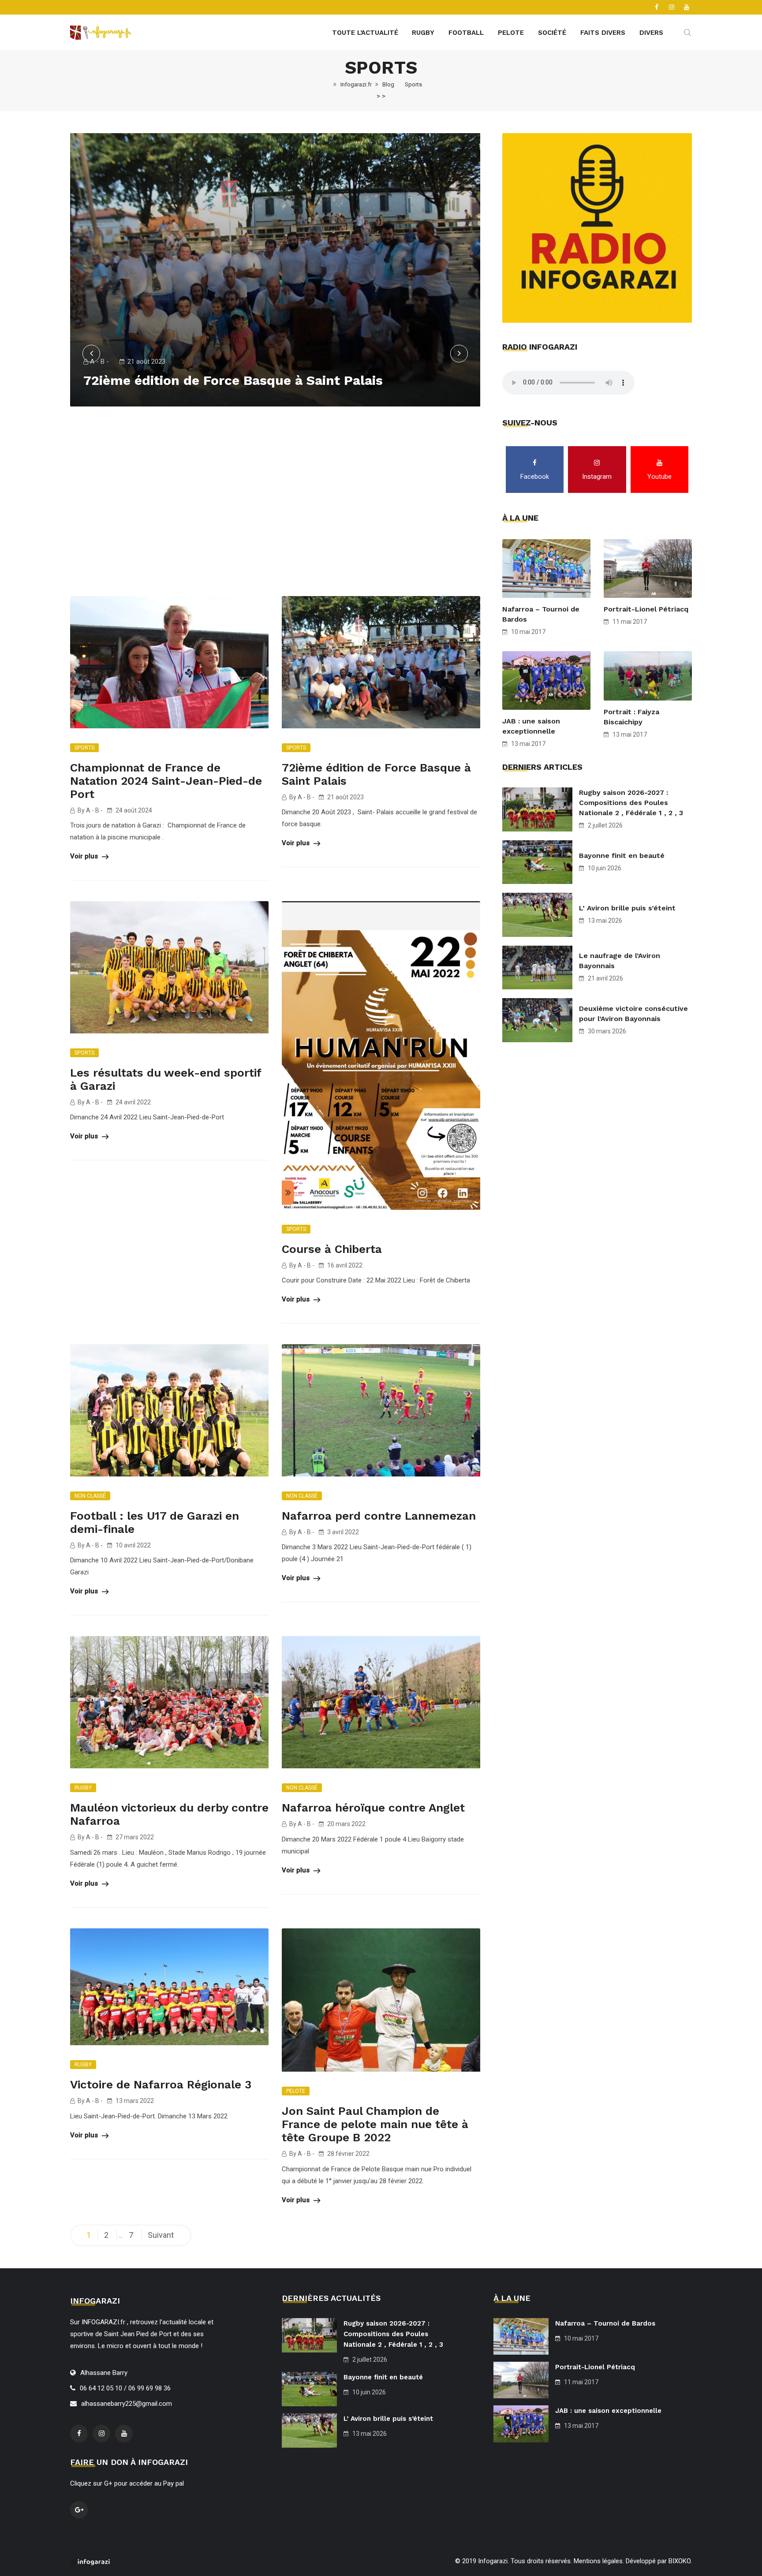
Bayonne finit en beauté (622, 856)
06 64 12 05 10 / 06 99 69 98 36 (125, 2388)
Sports (84, 748)
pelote (296, 2091)
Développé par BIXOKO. (659, 2561)
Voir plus (85, 856)
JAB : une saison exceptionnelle (531, 726)
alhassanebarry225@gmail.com (127, 2404)
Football (466, 33)
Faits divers (603, 33)
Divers (651, 33)
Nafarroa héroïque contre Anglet (373, 1808)
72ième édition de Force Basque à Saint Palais (233, 380)
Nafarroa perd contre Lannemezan (379, 1516)
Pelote (511, 33)
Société (552, 33)
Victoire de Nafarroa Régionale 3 (161, 2084)
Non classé (90, 1496)
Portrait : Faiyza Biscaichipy (631, 717)
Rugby (423, 33)
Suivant (161, 2235)
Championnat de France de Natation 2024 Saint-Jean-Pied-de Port (166, 781)
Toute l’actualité (365, 33)
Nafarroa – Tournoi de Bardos (541, 614)
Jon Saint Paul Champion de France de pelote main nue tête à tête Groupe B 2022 (375, 2124)
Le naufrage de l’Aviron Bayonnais (620, 961)
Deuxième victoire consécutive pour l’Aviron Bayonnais (633, 1014)
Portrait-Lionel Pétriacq (646, 609)
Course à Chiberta (332, 1249)
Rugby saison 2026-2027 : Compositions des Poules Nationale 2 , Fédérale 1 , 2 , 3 (631, 803)
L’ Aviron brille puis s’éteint (627, 908)
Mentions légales (598, 2561)
